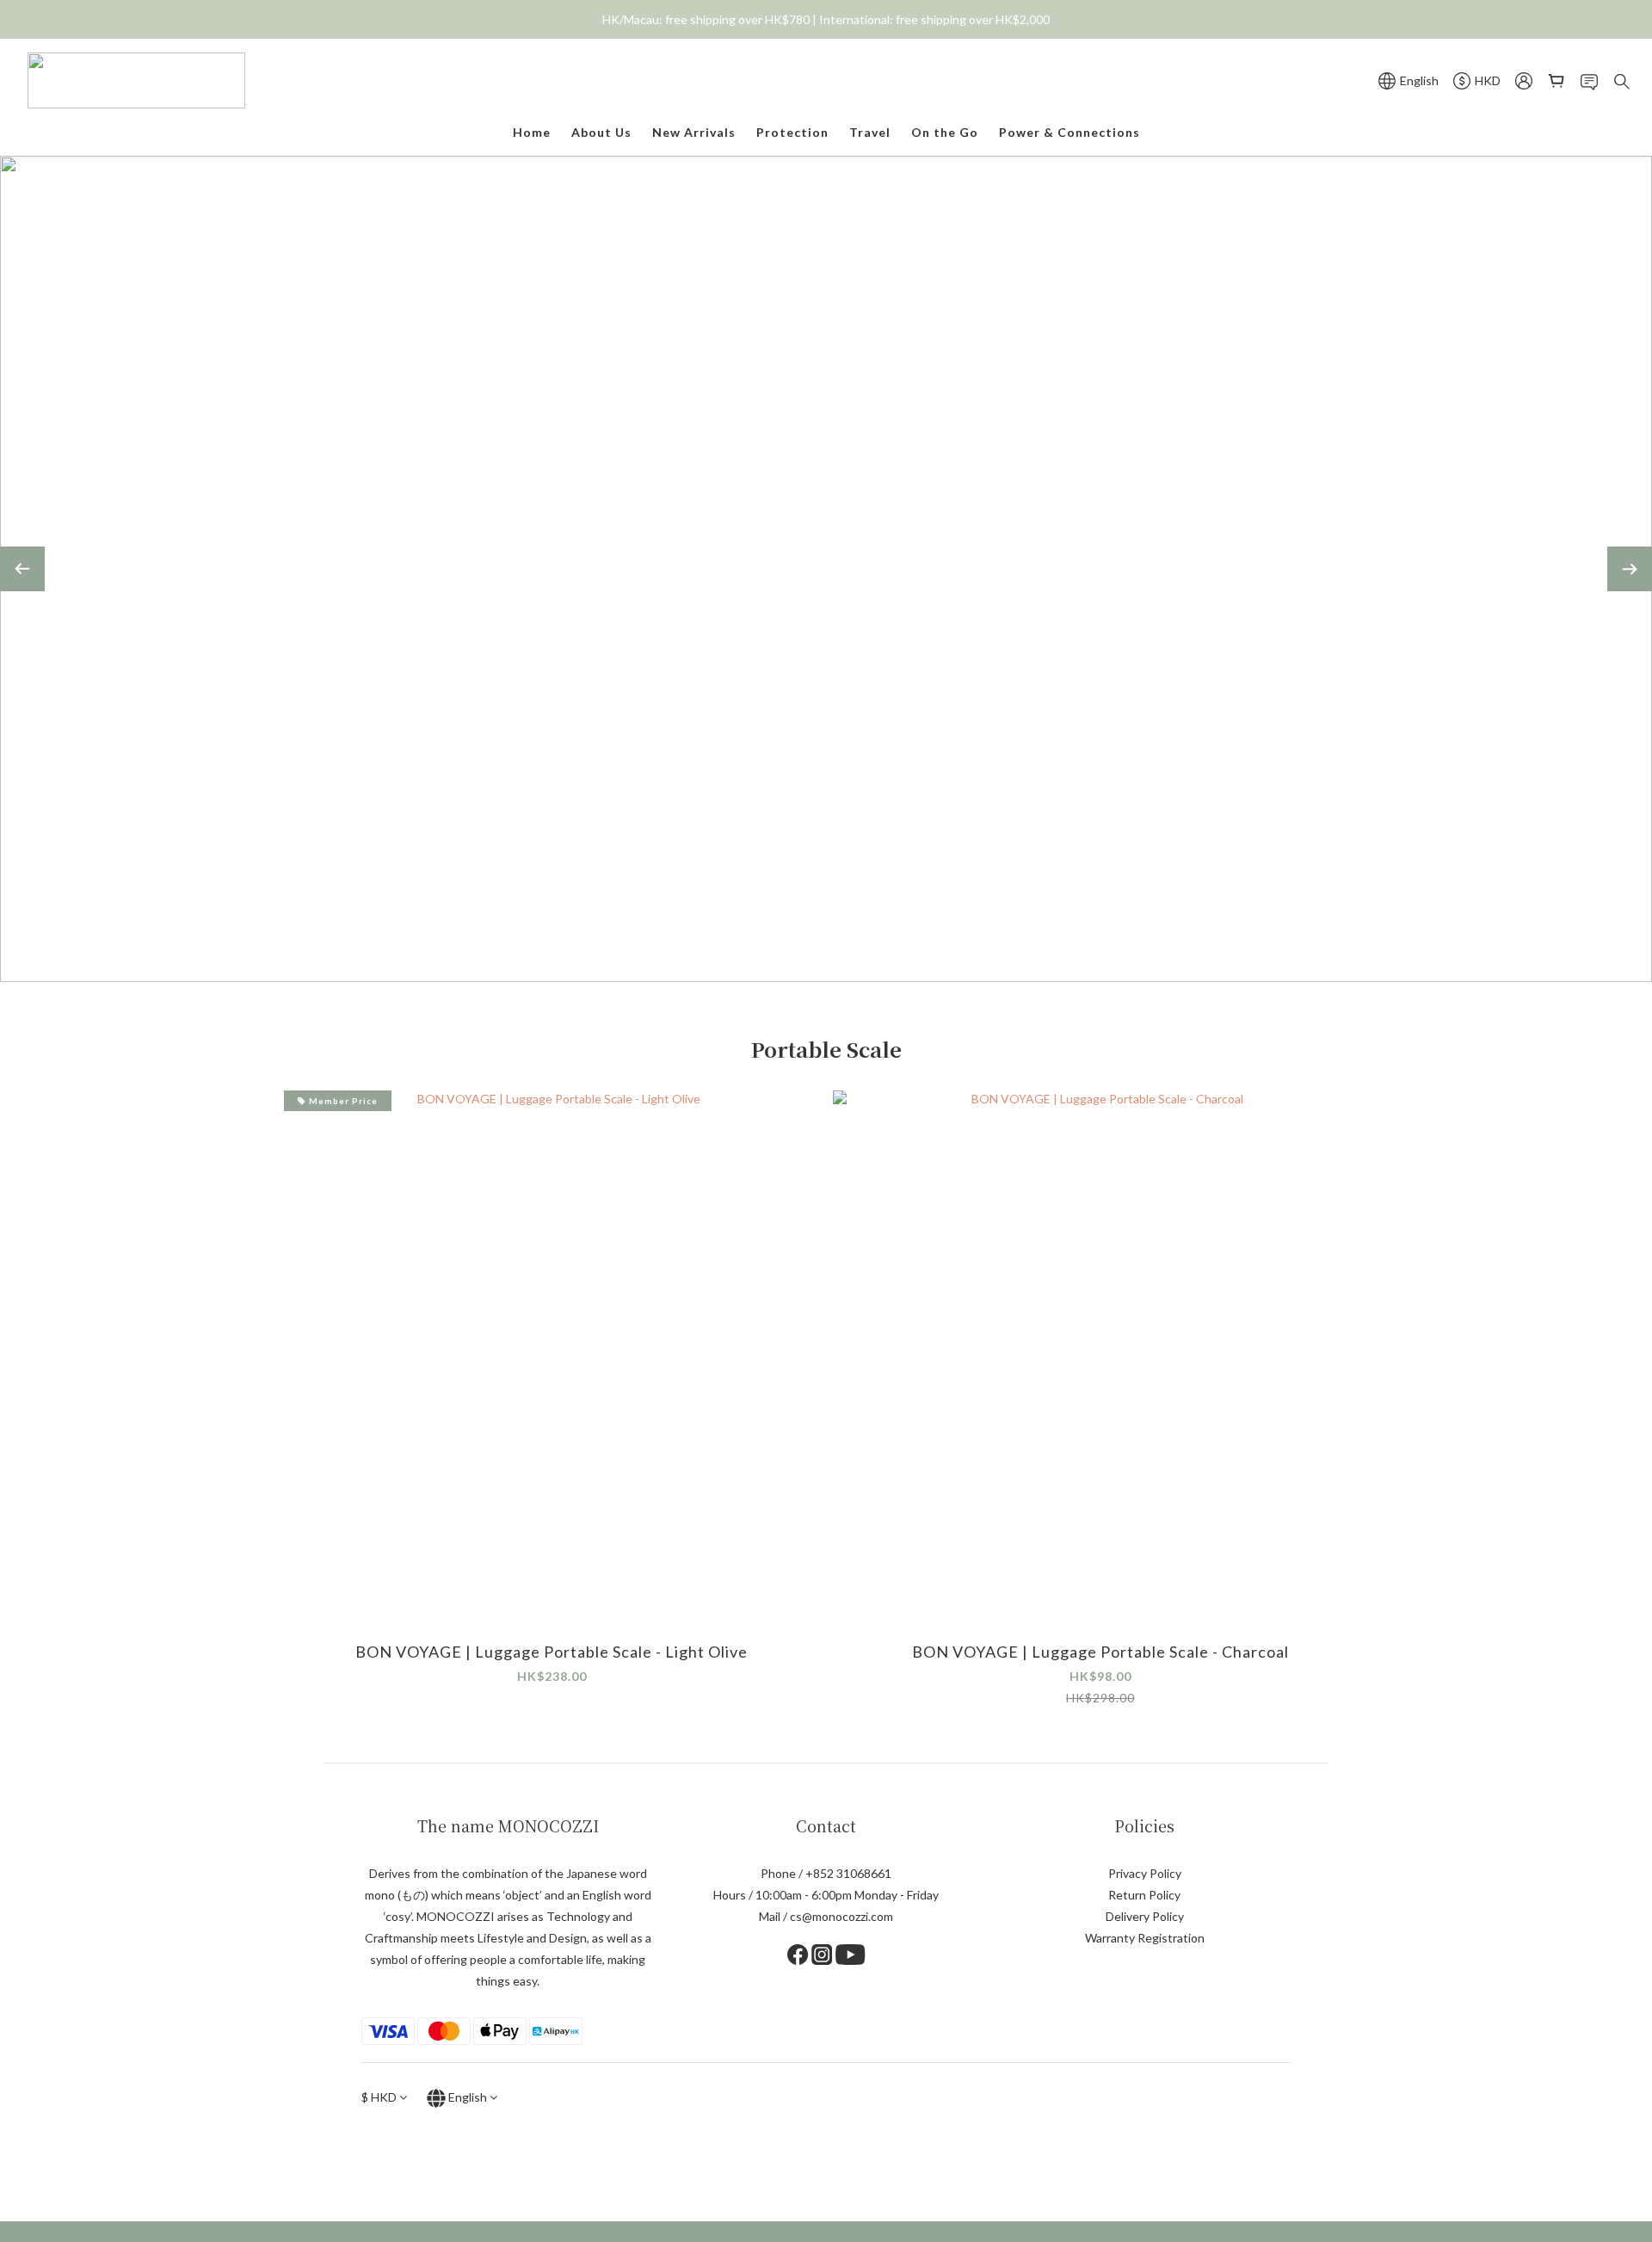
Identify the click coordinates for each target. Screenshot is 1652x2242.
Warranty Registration (1145, 1938)
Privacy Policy (1145, 1873)
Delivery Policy (1145, 1916)
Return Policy (1144, 1895)
